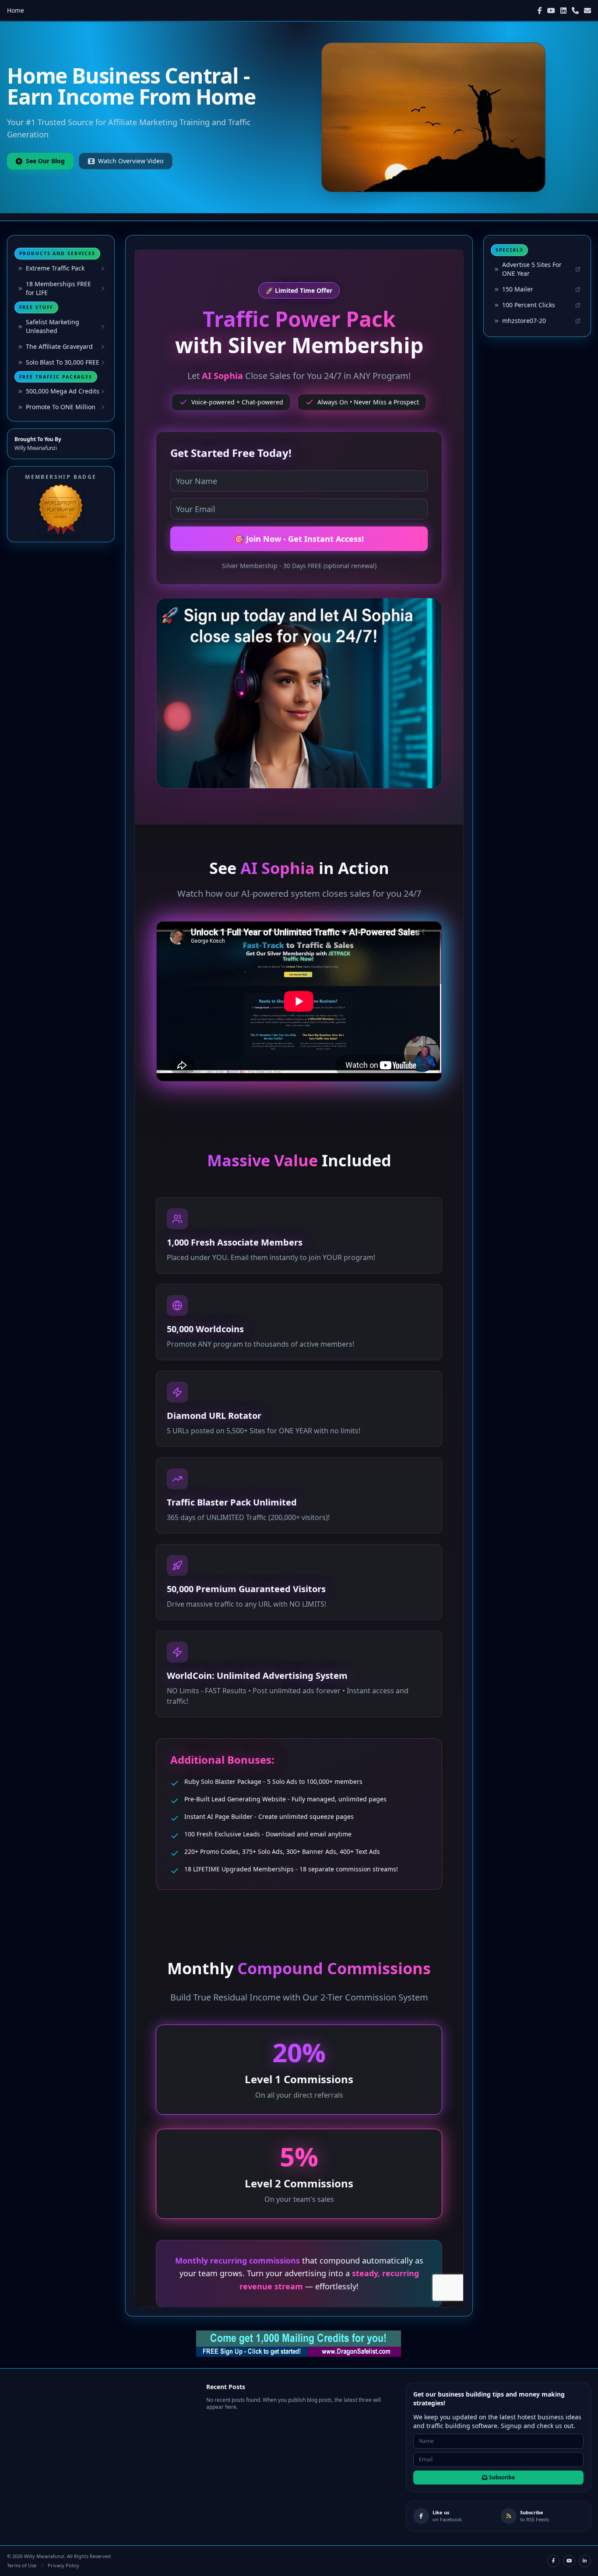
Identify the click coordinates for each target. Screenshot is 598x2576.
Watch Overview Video (131, 161)
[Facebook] (540, 11)
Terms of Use (22, 2565)
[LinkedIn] (563, 11)
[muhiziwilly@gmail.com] (587, 11)
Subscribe (502, 2477)
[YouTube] (551, 11)
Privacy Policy (63, 2565)
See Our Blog (45, 161)
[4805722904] (575, 11)
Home (16, 10)
